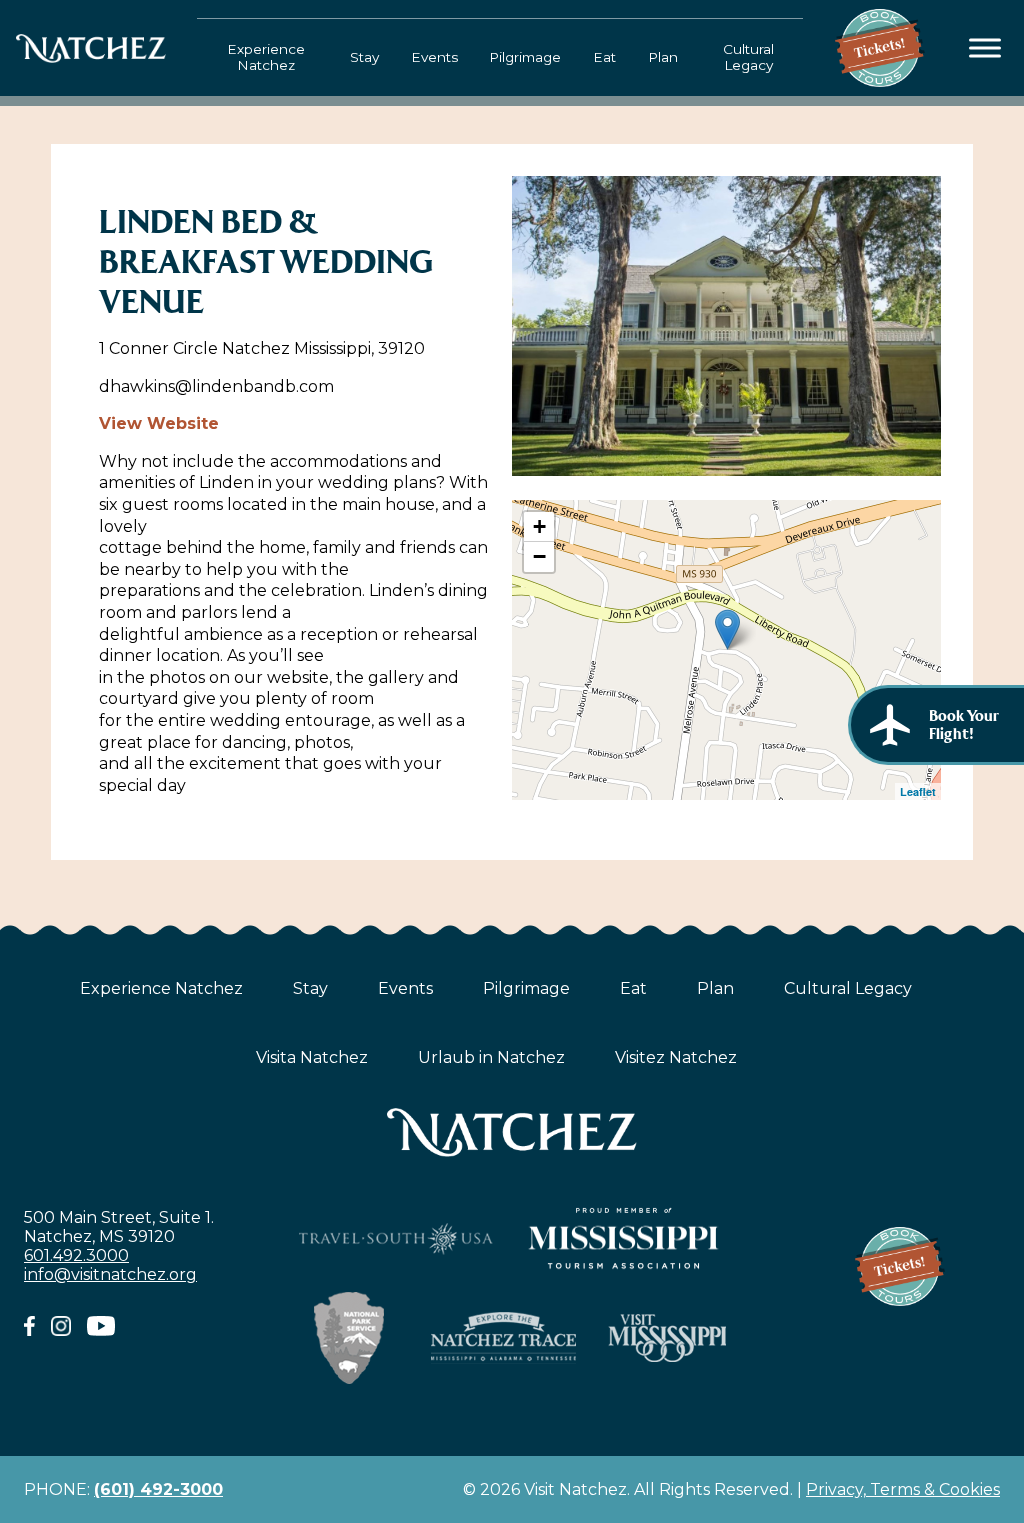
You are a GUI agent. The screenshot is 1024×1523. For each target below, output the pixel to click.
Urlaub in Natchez (491, 1057)
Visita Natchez (312, 1057)
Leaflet (918, 791)
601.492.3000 (76, 1255)
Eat (604, 57)
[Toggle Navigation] (985, 48)
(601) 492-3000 (158, 1489)
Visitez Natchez (676, 1057)
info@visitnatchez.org (110, 1274)
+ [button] (539, 526)
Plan (663, 57)
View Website (159, 423)
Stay (364, 57)
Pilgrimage (525, 57)
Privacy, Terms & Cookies (903, 1489)
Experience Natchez (266, 57)
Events (434, 57)
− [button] (539, 556)
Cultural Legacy (748, 57)
